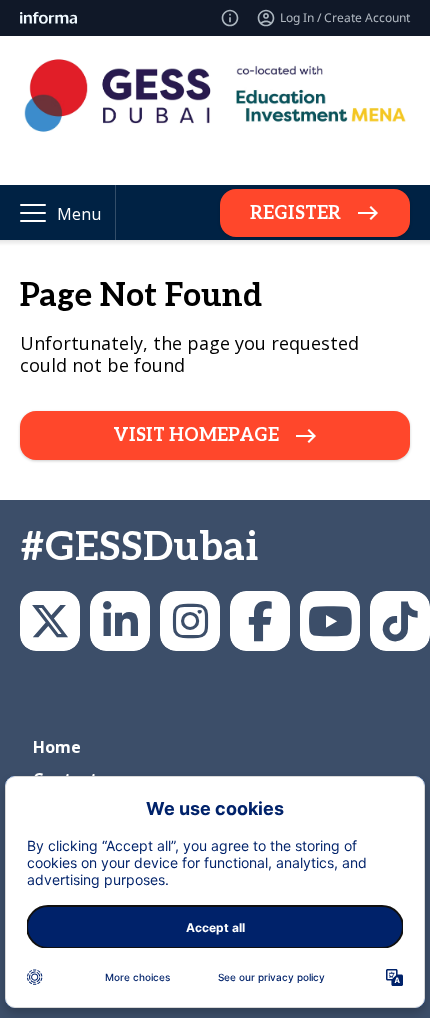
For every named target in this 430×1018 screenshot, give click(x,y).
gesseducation (190, 621)
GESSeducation (50, 621)
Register (295, 213)
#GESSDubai (139, 548)
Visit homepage (196, 435)
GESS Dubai (260, 621)
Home (57, 747)
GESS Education (120, 621)
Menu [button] (79, 214)
